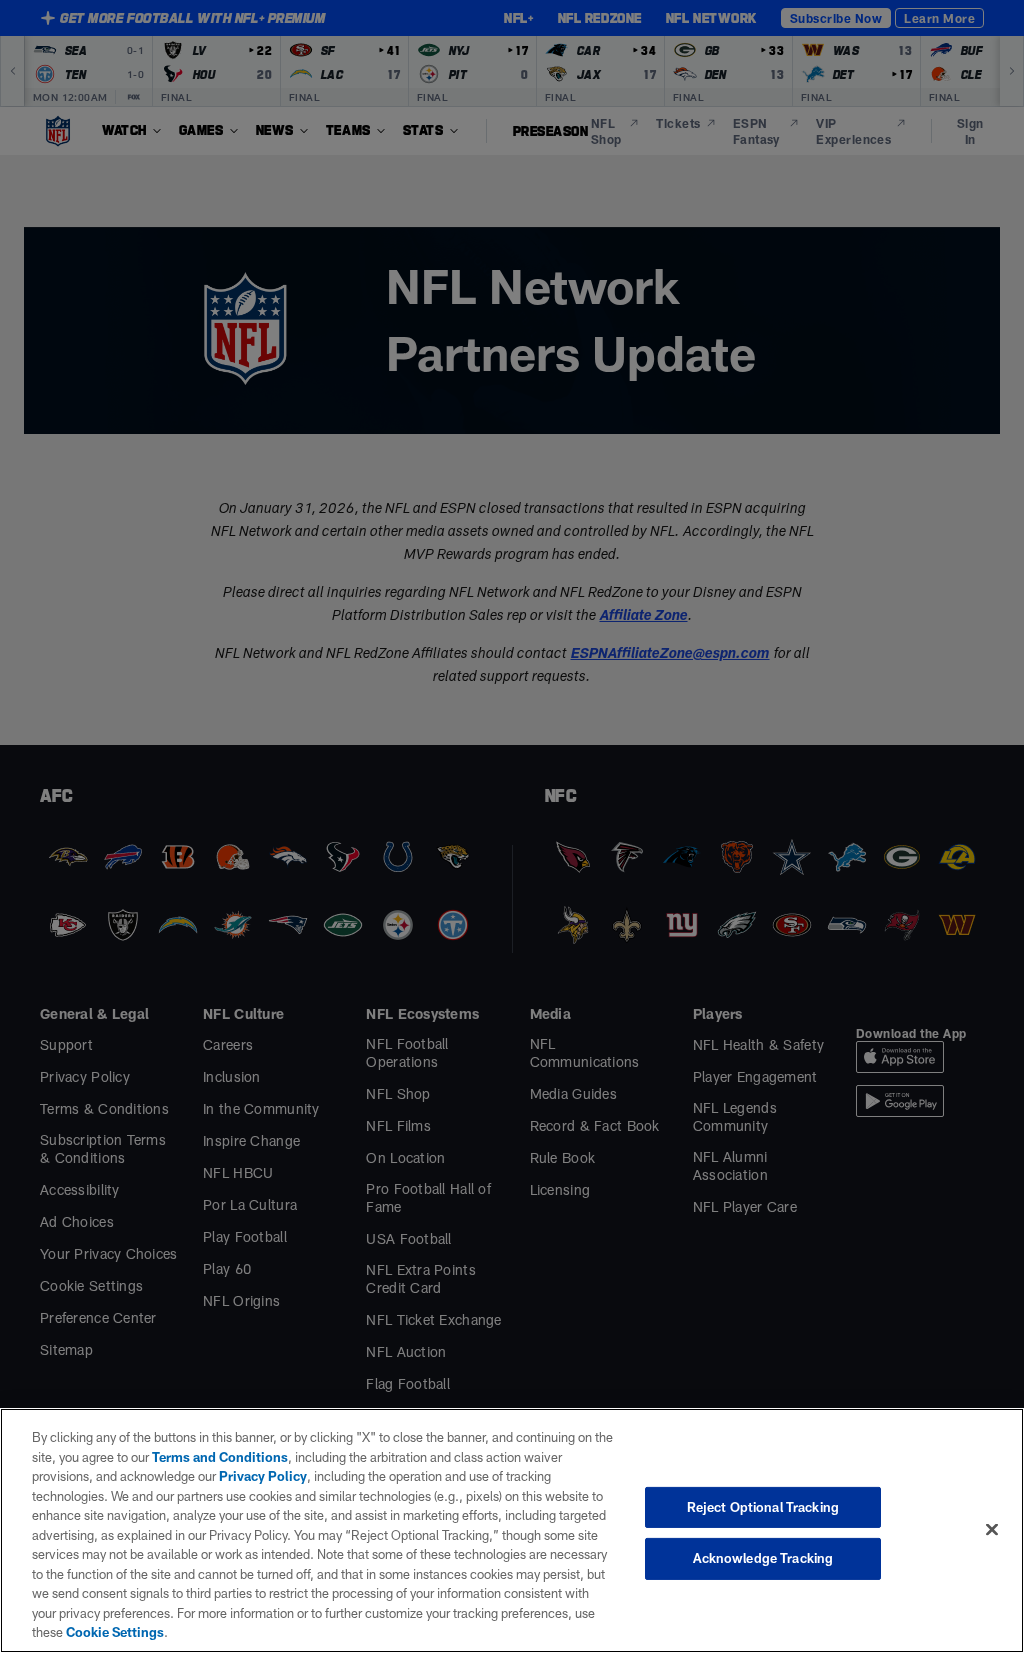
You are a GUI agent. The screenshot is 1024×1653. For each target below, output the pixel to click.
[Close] (992, 1529)
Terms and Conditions (220, 1457)
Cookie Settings (115, 1632)
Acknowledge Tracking (763, 1558)
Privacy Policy (263, 1476)
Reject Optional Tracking (763, 1507)
